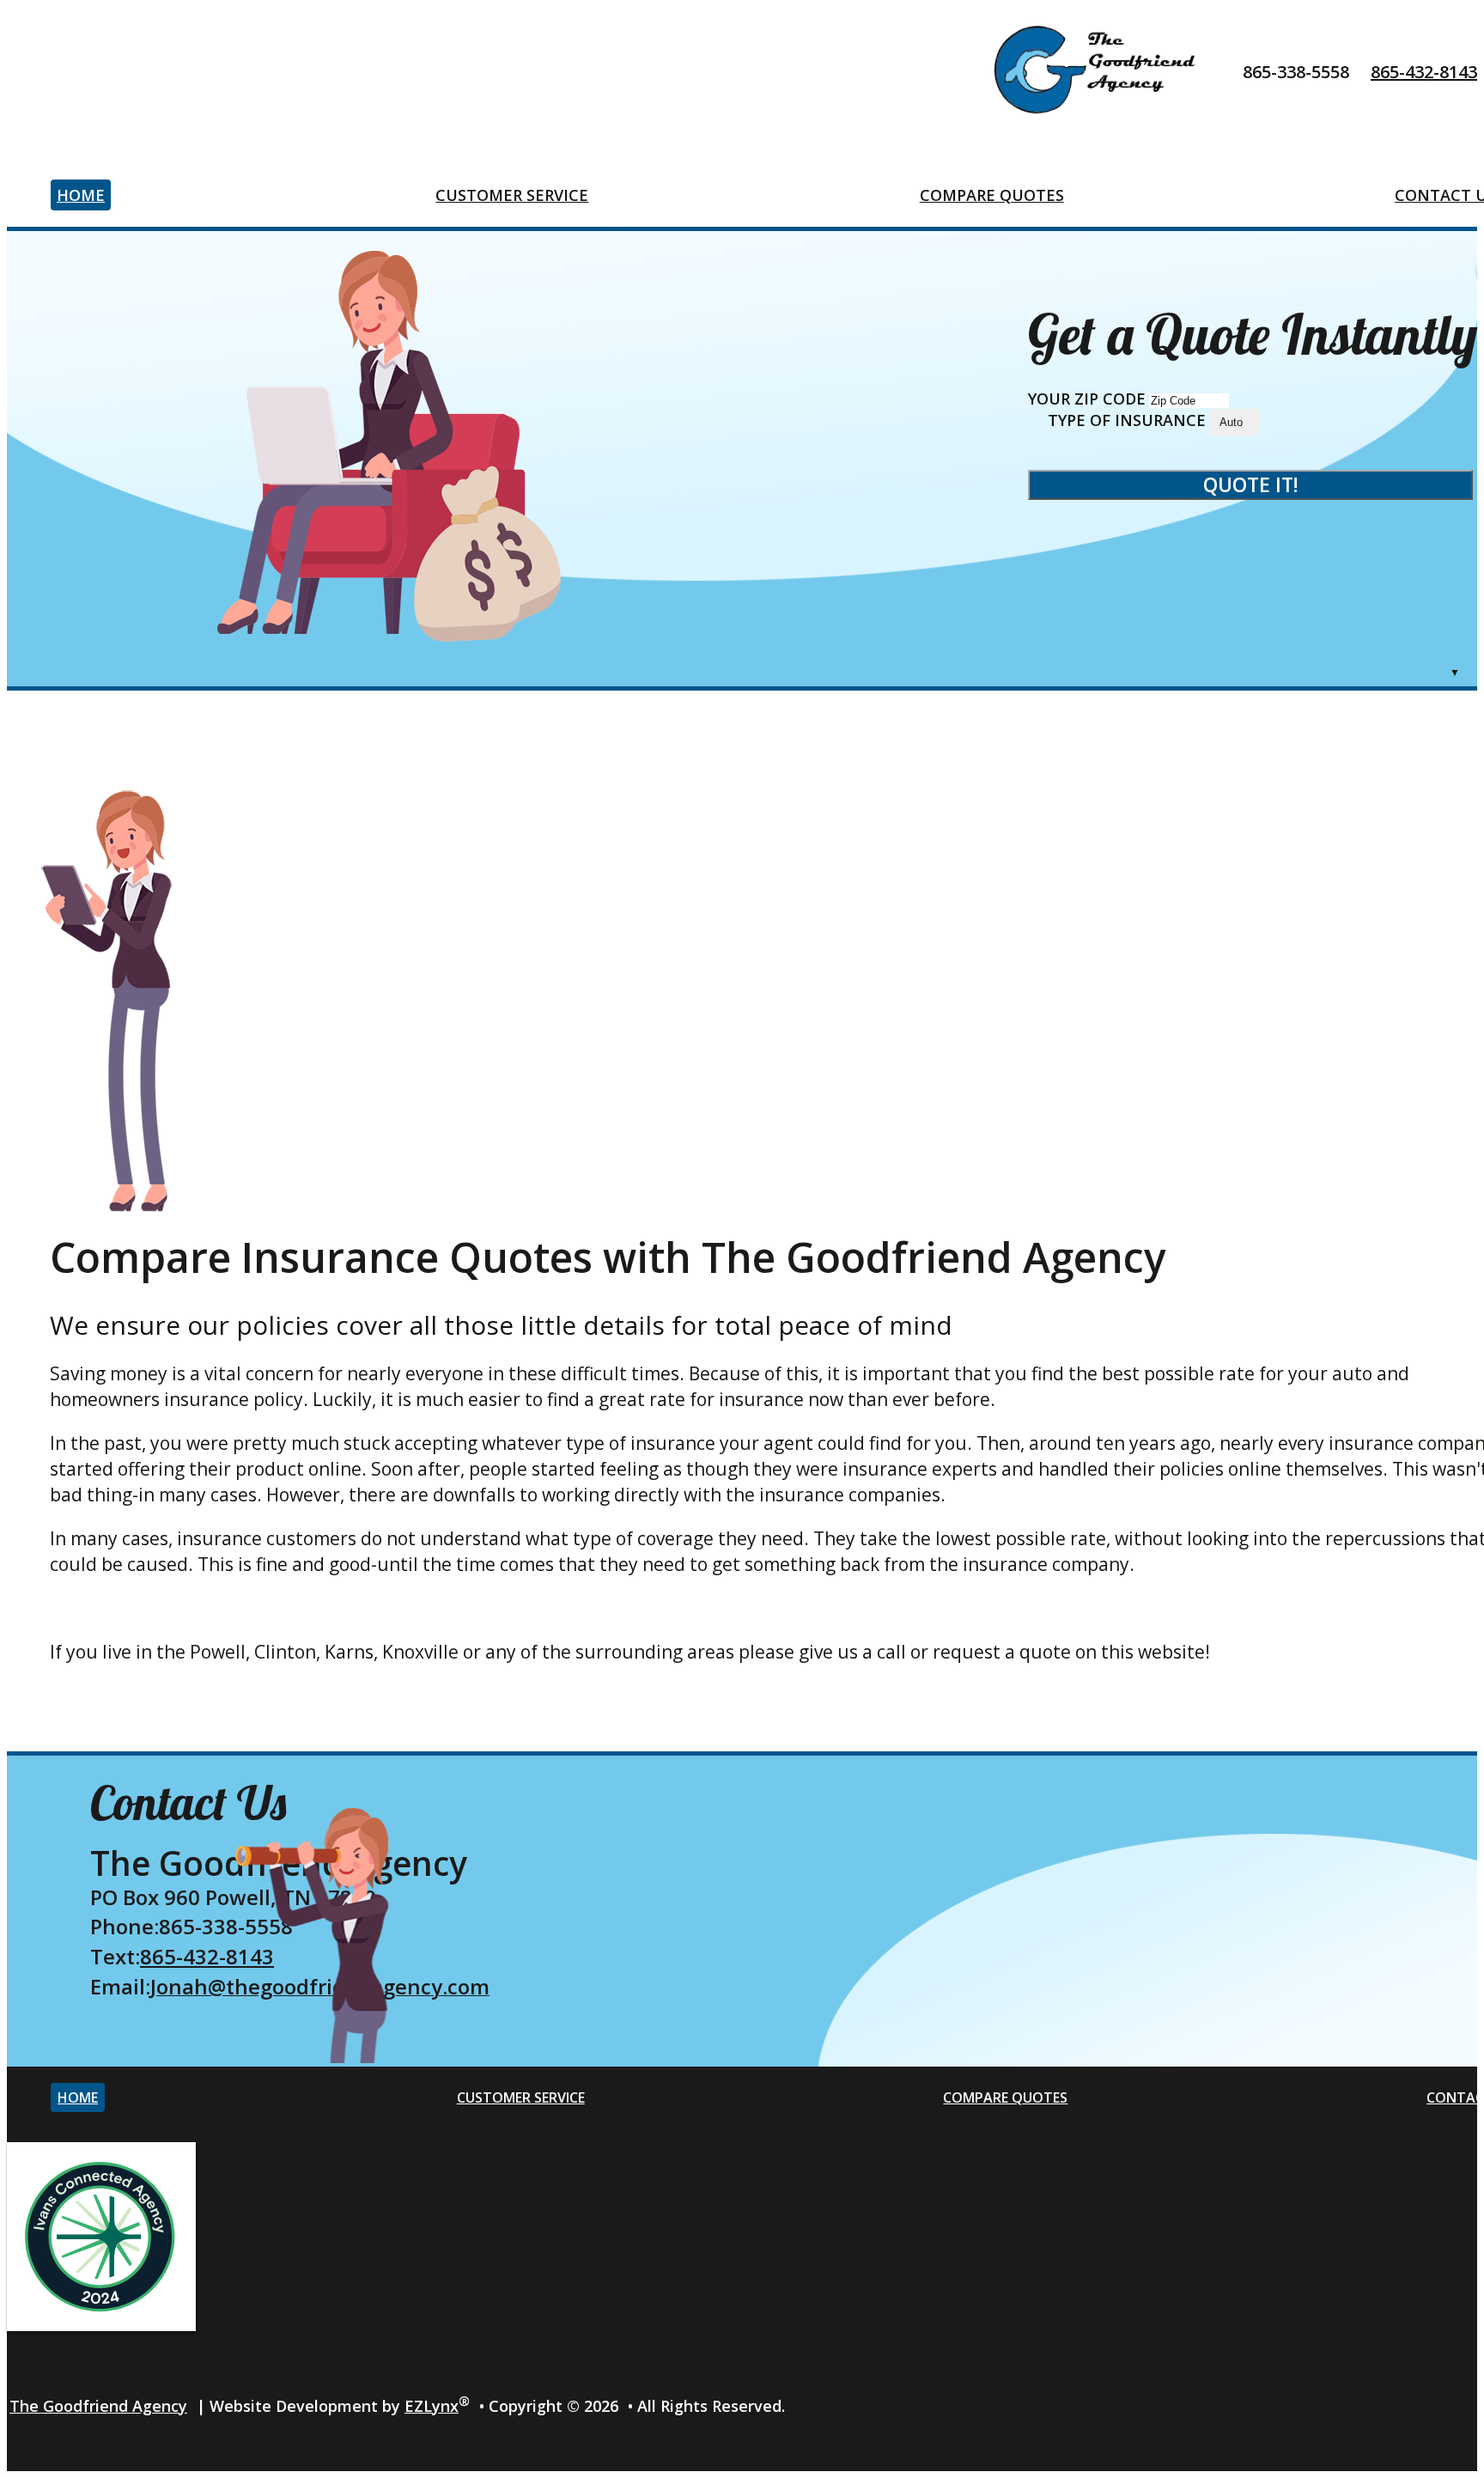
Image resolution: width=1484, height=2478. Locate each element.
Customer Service (512, 195)
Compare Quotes (992, 195)
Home (81, 195)
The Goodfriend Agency (98, 2406)
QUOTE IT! (1251, 484)
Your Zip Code (1087, 399)
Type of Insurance (1127, 420)
